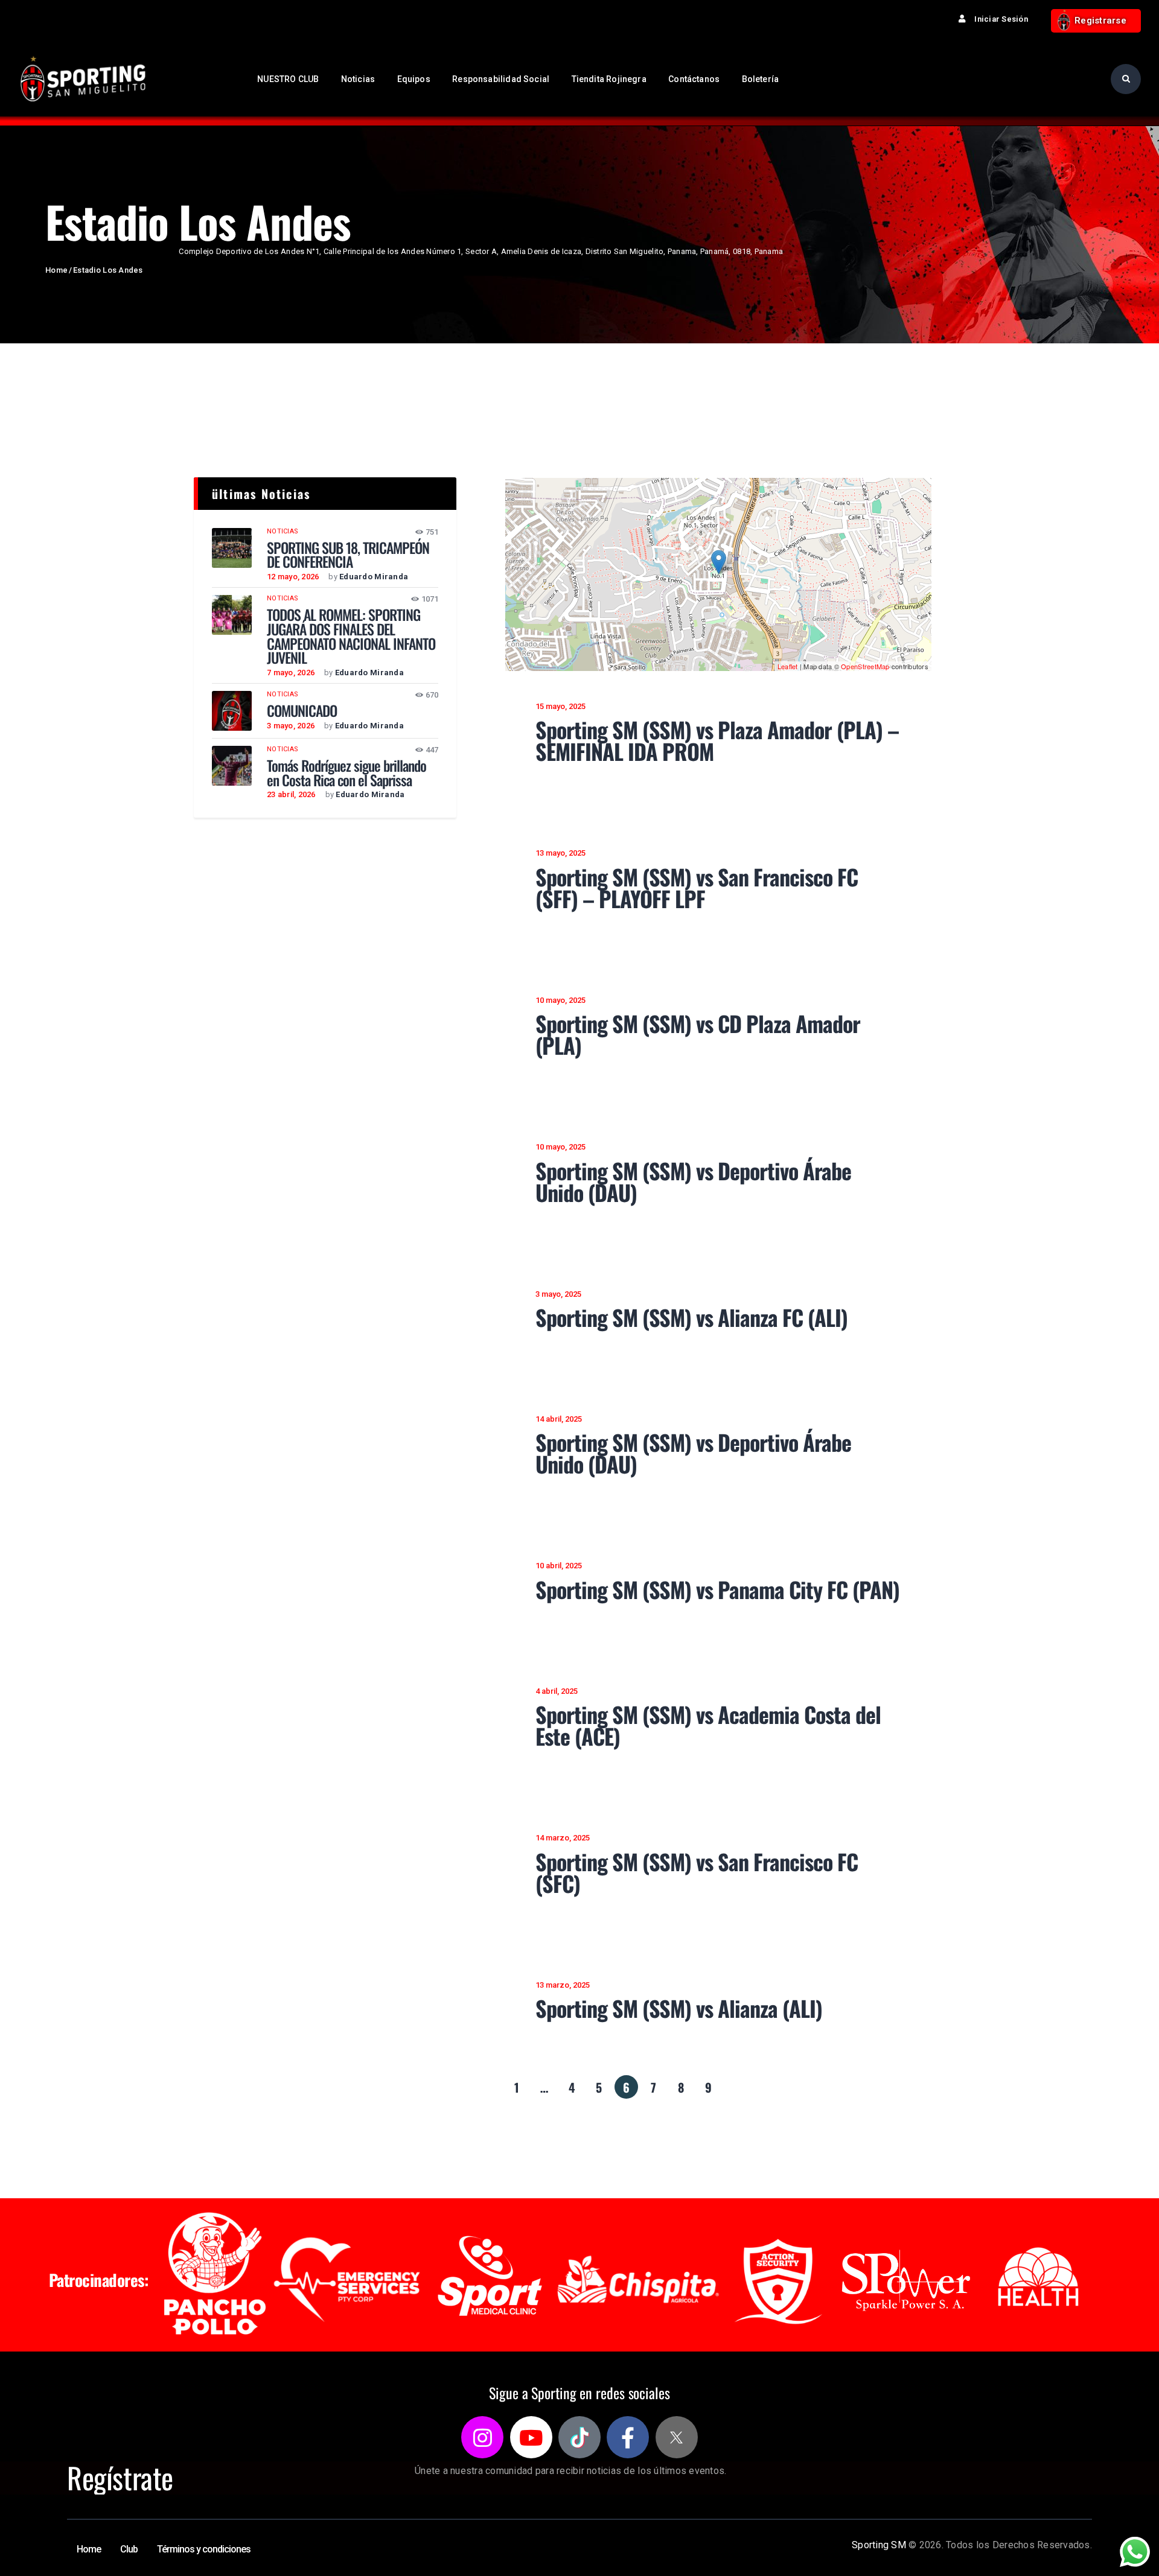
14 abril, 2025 (559, 1419)
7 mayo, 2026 (291, 673)
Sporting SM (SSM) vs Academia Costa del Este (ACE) (708, 1725)
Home (56, 270)
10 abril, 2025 (559, 1566)
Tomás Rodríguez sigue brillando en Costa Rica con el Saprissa (346, 773)
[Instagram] (482, 2437)
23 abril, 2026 (291, 794)
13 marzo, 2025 (563, 1985)
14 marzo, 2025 (563, 1838)
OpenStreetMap (865, 666)
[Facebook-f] (628, 2437)
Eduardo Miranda (374, 577)
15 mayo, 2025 (560, 706)
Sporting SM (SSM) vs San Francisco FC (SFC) (697, 1872)
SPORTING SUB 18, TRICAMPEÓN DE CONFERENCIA (348, 555)
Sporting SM (879, 2545)
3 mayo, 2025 (558, 1294)
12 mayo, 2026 (293, 577)
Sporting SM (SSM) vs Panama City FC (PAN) (717, 1589)
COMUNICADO (302, 711)
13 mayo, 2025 (560, 853)
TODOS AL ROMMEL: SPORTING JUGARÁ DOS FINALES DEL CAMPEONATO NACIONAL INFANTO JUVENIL (351, 636)
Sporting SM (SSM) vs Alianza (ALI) (679, 2008)
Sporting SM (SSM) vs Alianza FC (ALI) (691, 1317)
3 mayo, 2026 (291, 726)
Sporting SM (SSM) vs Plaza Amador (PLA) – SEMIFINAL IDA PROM (717, 740)
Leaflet (788, 666)
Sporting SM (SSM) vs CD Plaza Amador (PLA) (698, 1034)
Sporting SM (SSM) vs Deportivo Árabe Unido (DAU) (693, 1181)
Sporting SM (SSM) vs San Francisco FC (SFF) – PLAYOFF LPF (697, 888)
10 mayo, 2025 (560, 1000)
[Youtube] (531, 2437)
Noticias (283, 531)
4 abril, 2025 (557, 1691)
